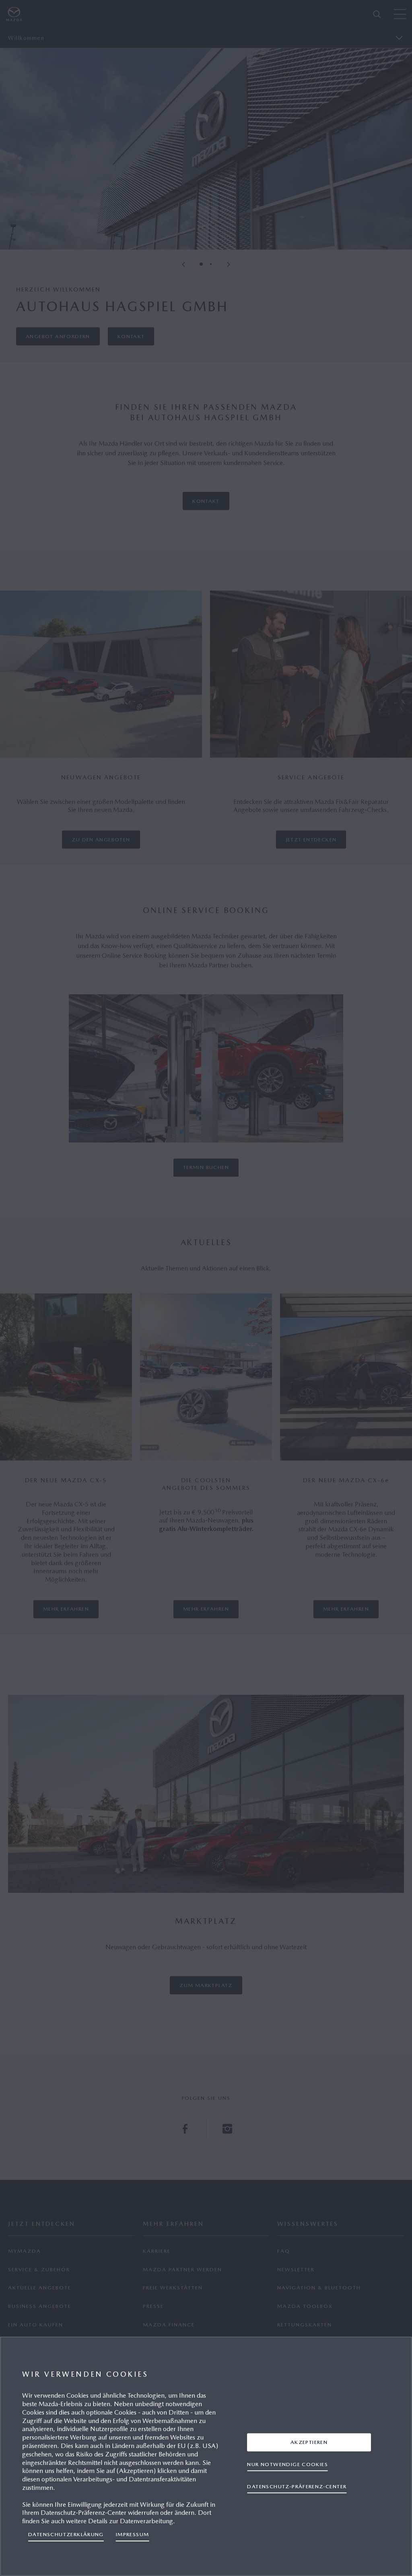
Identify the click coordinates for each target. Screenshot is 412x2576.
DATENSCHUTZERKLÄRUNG (66, 2534)
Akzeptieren (309, 2442)
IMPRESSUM (133, 2534)
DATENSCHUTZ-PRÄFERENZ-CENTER (297, 2486)
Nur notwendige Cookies (287, 2464)
